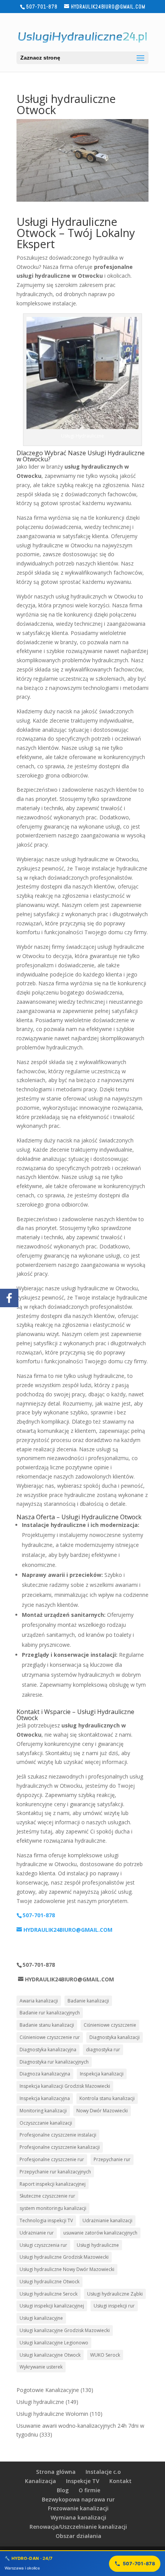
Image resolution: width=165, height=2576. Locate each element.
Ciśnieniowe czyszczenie (110, 2025)
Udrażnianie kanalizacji (107, 2220)
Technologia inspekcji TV (46, 2220)
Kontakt (120, 2481)
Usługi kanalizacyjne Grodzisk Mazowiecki (65, 2330)
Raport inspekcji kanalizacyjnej (53, 2184)
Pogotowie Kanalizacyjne (48, 2390)
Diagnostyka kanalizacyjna (48, 2050)
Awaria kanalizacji (39, 2001)
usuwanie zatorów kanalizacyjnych (100, 2233)
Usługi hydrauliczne (98, 2245)
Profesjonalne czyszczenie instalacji (58, 2135)
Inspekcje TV (83, 2481)
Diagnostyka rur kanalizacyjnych (54, 2062)
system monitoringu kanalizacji (53, 2208)
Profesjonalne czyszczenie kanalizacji (60, 2147)
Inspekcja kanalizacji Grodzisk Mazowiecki (65, 2086)
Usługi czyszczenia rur (43, 2245)
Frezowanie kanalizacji (78, 2508)
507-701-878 (139, 2564)
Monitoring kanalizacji (43, 2111)
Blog (63, 2490)
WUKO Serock (105, 2355)
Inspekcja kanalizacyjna (45, 2098)
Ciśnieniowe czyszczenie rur (50, 2037)
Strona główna (56, 2472)
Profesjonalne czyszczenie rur (52, 2159)
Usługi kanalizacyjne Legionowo (54, 2343)
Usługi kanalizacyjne (41, 2318)
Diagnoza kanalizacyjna (45, 2074)
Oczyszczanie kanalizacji (46, 2123)
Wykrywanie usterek (41, 2367)
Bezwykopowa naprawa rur (78, 2499)
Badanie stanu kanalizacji (47, 2025)
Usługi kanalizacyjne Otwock (50, 2355)
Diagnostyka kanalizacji (115, 2037)
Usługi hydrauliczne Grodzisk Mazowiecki (64, 2257)
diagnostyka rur (103, 2050)
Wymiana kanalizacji (78, 2517)
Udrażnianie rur (37, 2233)
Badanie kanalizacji (88, 2001)
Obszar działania (78, 2536)
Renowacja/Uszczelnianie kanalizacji (78, 2527)
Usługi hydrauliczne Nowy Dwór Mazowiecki (67, 2269)
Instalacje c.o (103, 2472)
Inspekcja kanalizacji (102, 2074)
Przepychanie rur (112, 2159)
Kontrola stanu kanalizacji (107, 2098)
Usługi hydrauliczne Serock (49, 2294)
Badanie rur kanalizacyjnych (50, 2013)
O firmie (89, 2490)
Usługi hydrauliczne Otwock (49, 2282)
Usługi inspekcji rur (114, 2306)
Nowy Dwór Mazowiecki (102, 2111)
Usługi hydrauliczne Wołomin (52, 2414)
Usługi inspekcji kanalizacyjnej (52, 2306)
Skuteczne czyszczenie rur (47, 2196)
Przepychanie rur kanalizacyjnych (55, 2172)
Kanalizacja (40, 2481)
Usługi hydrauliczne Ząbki (115, 2294)
